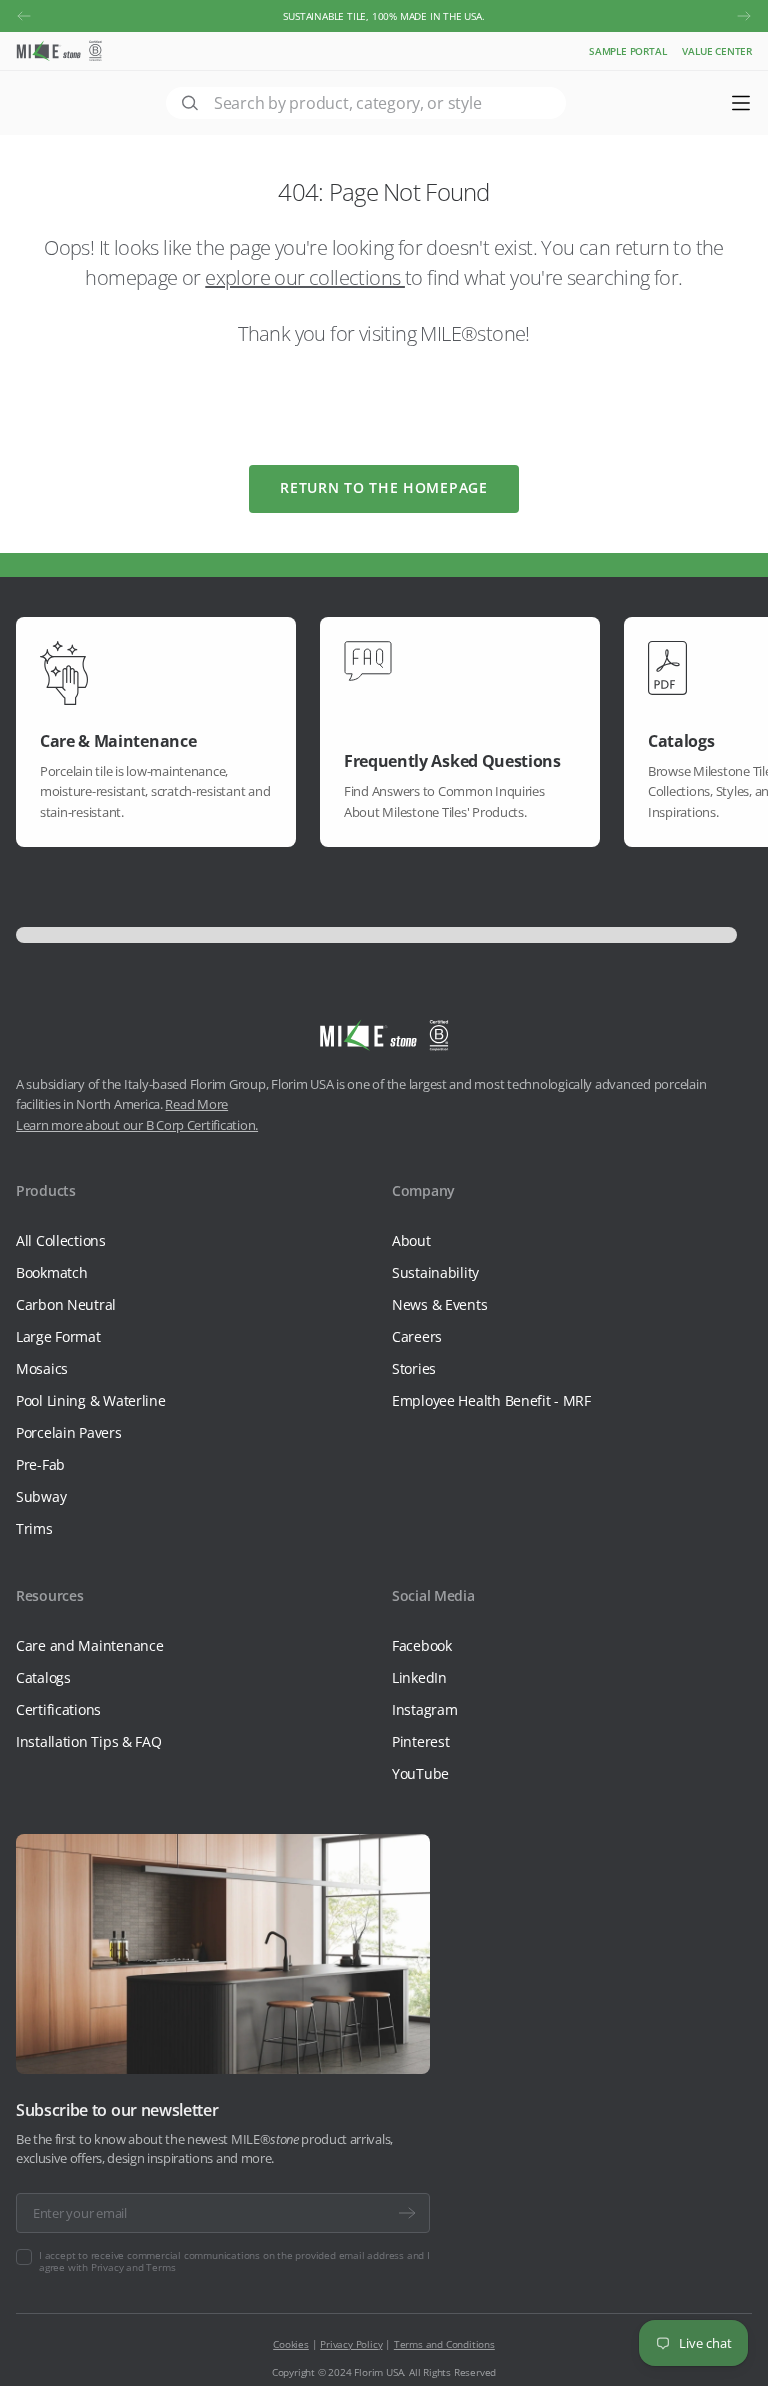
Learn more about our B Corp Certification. (137, 1125)
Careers (417, 1336)
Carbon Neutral (66, 1304)
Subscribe (407, 2213)
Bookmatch (51, 1272)
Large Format (58, 1336)
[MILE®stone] (59, 51)
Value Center (717, 51)
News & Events (439, 1304)
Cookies (291, 2344)
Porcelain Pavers (69, 1432)
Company (423, 1190)
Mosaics (42, 1368)
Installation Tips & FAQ (89, 1741)
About (411, 1240)
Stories (414, 1368)
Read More (196, 1104)
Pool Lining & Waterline (91, 1400)
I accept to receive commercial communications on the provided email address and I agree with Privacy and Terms (234, 2261)
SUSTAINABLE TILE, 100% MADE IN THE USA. (383, 16)
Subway (41, 1496)
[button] (24, 16)
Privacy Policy (351, 2344)
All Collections (61, 1240)
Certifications (58, 1709)
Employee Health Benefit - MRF (491, 1400)
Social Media (433, 1595)
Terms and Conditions (444, 2344)
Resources (49, 1595)
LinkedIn (419, 1677)
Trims (34, 1528)
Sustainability (435, 1272)
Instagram (424, 1709)
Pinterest (420, 1741)
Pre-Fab (40, 1464)
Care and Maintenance (89, 1645)
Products (46, 1190)
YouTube (420, 1773)
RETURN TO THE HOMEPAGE (383, 487)
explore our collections (305, 277)
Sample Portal (627, 51)
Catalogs (43, 1677)
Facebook (422, 1645)
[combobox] (366, 103)
